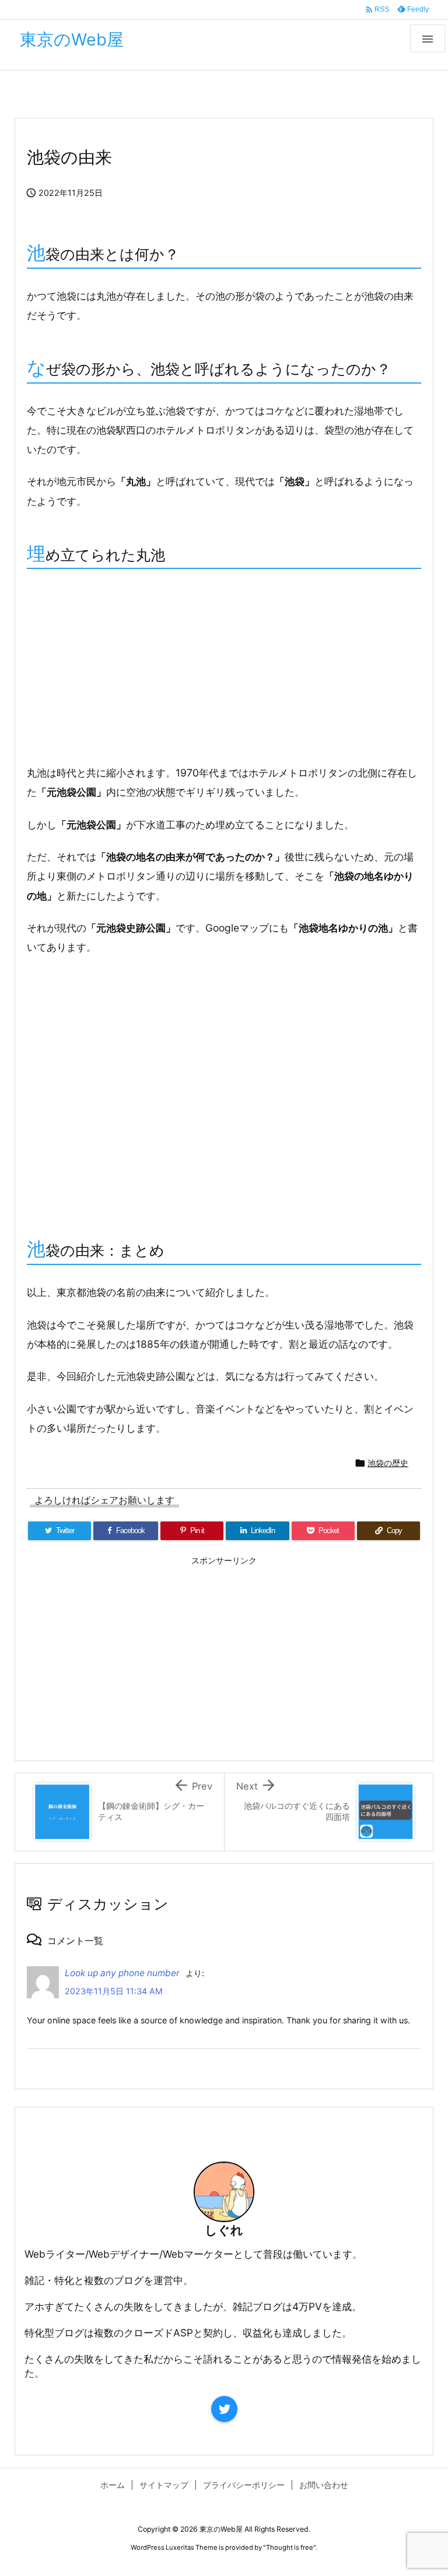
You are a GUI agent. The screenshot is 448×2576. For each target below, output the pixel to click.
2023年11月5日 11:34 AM (114, 1991)
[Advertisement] (224, 668)
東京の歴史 (94, 95)
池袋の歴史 (155, 95)
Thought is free (290, 2547)
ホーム (39, 95)
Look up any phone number (122, 1973)
